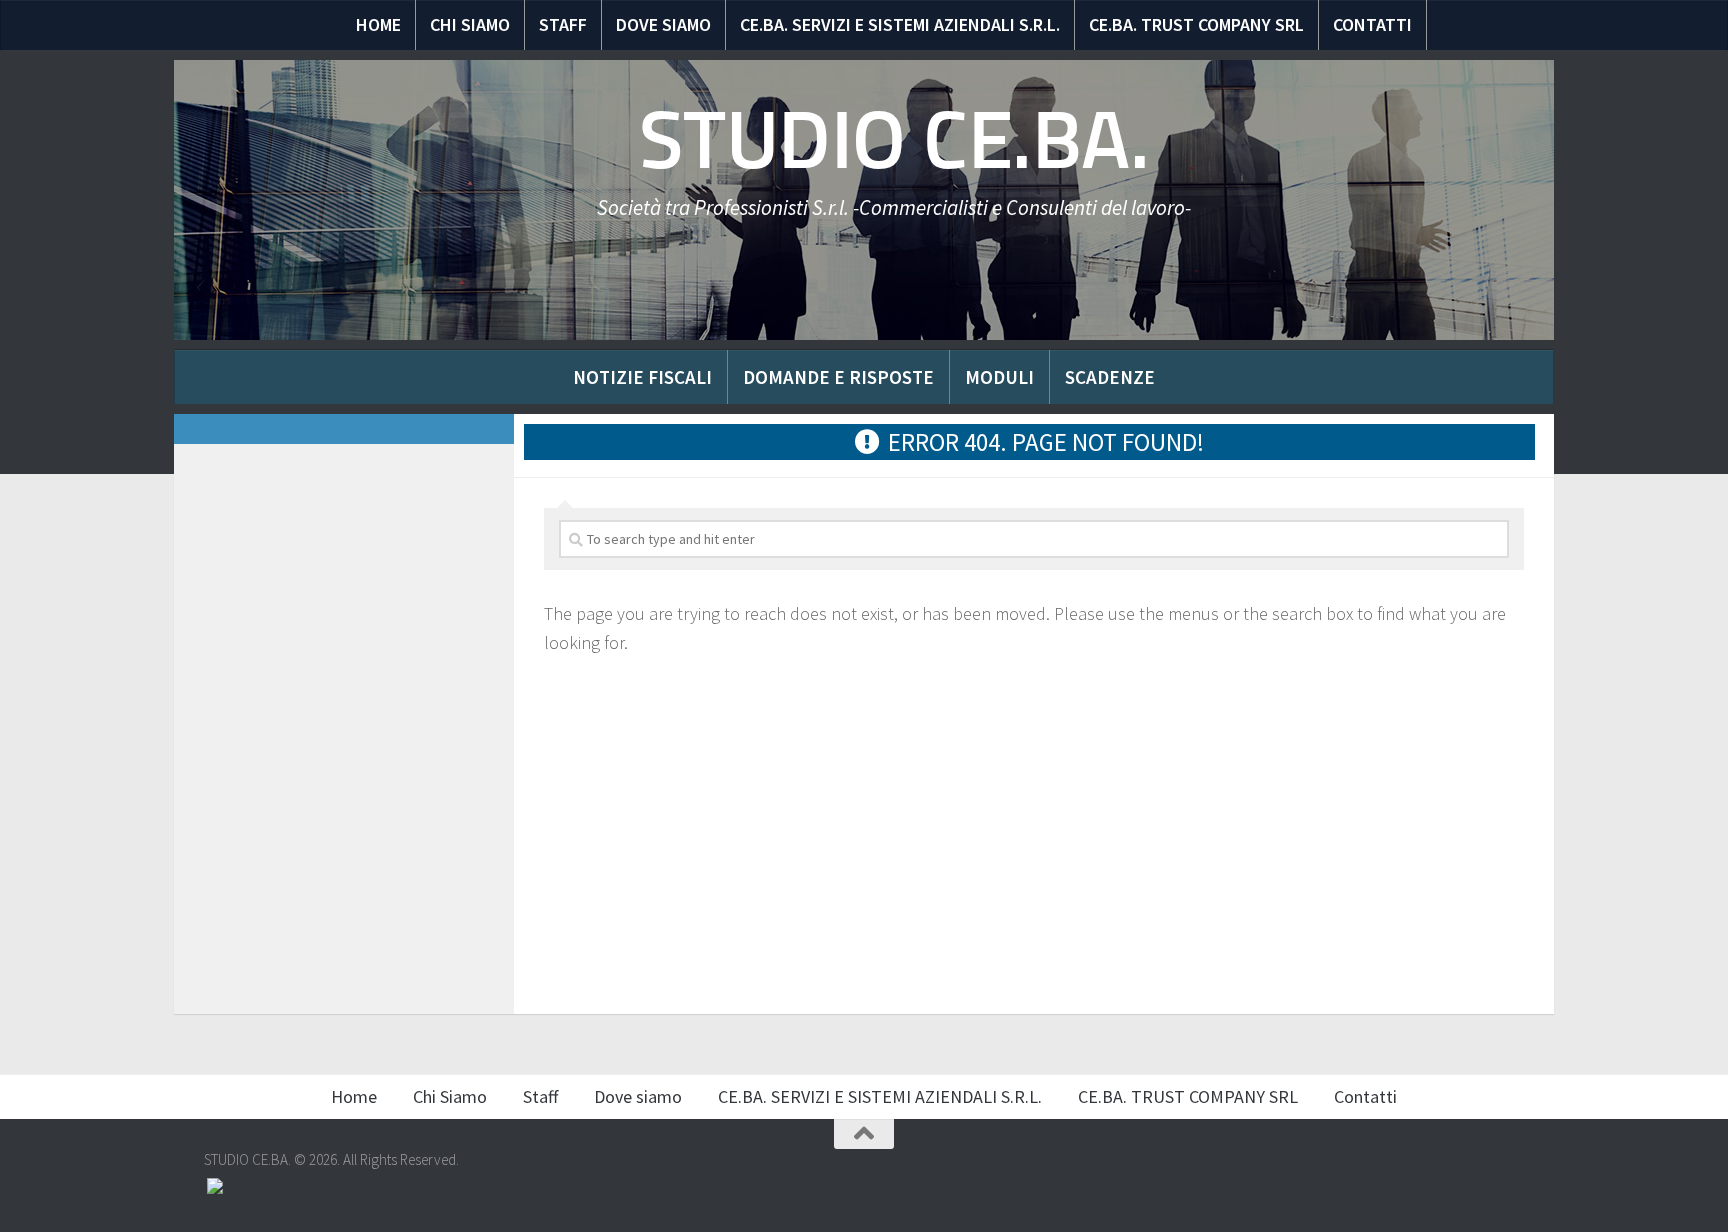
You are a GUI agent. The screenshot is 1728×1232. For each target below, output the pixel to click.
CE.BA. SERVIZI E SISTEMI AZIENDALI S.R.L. (900, 24)
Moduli (999, 377)
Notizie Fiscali (642, 377)
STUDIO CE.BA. (894, 140)
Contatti (1372, 24)
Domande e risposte (838, 377)
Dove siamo (663, 24)
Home (378, 24)
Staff (563, 24)
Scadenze (1110, 377)
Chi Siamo (470, 24)
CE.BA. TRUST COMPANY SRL (1196, 24)
